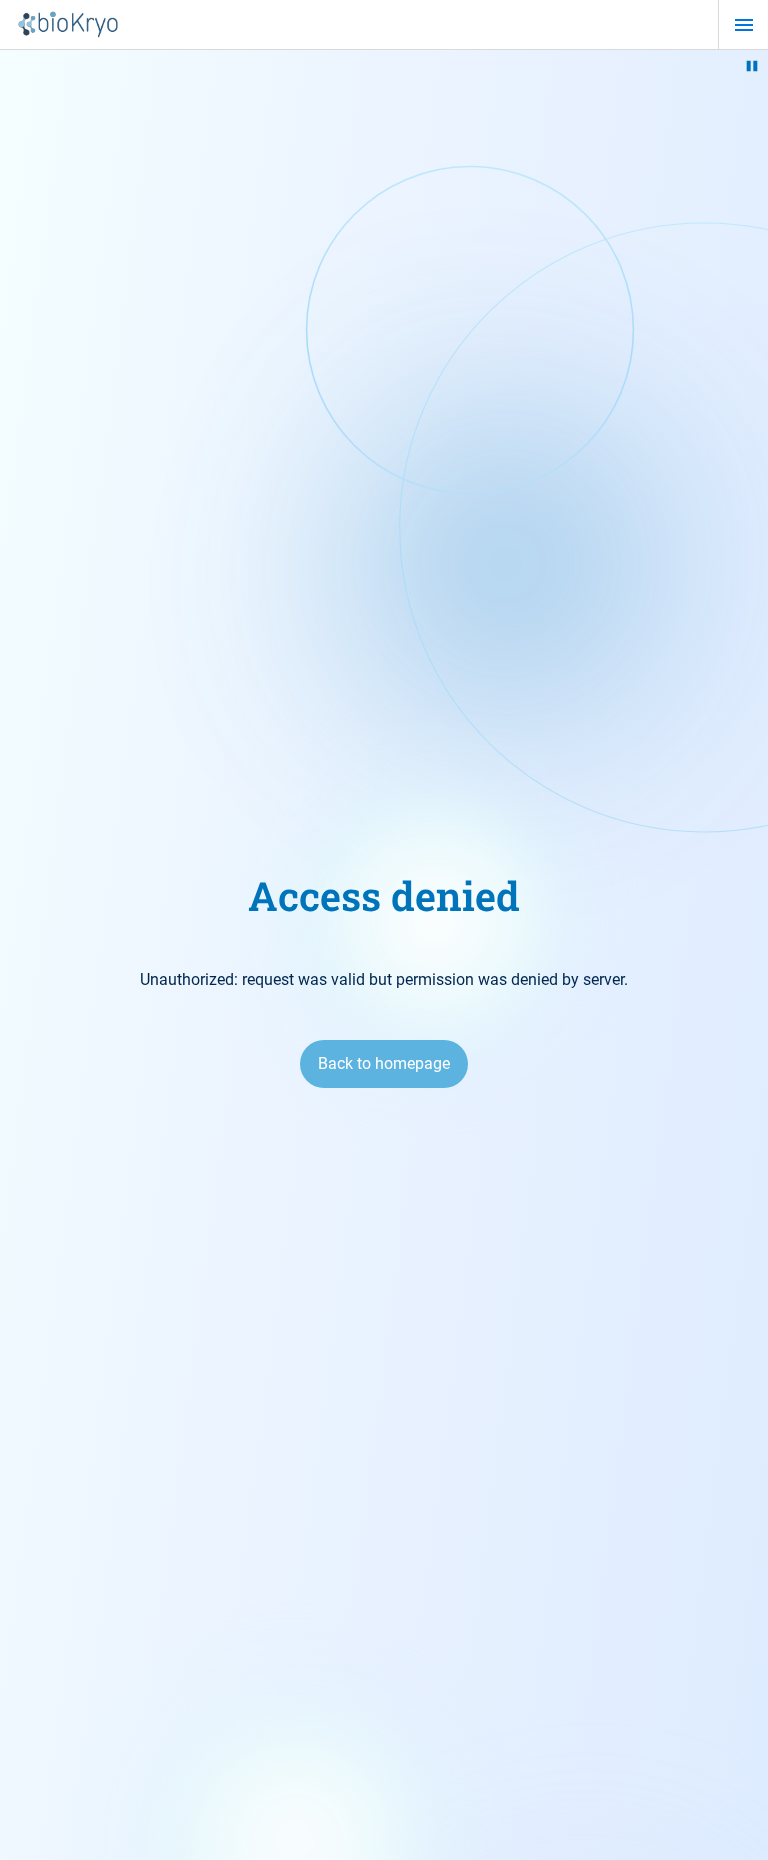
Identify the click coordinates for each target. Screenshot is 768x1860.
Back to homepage (384, 1063)
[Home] (68, 25)
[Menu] (743, 25)
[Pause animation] (752, 66)
